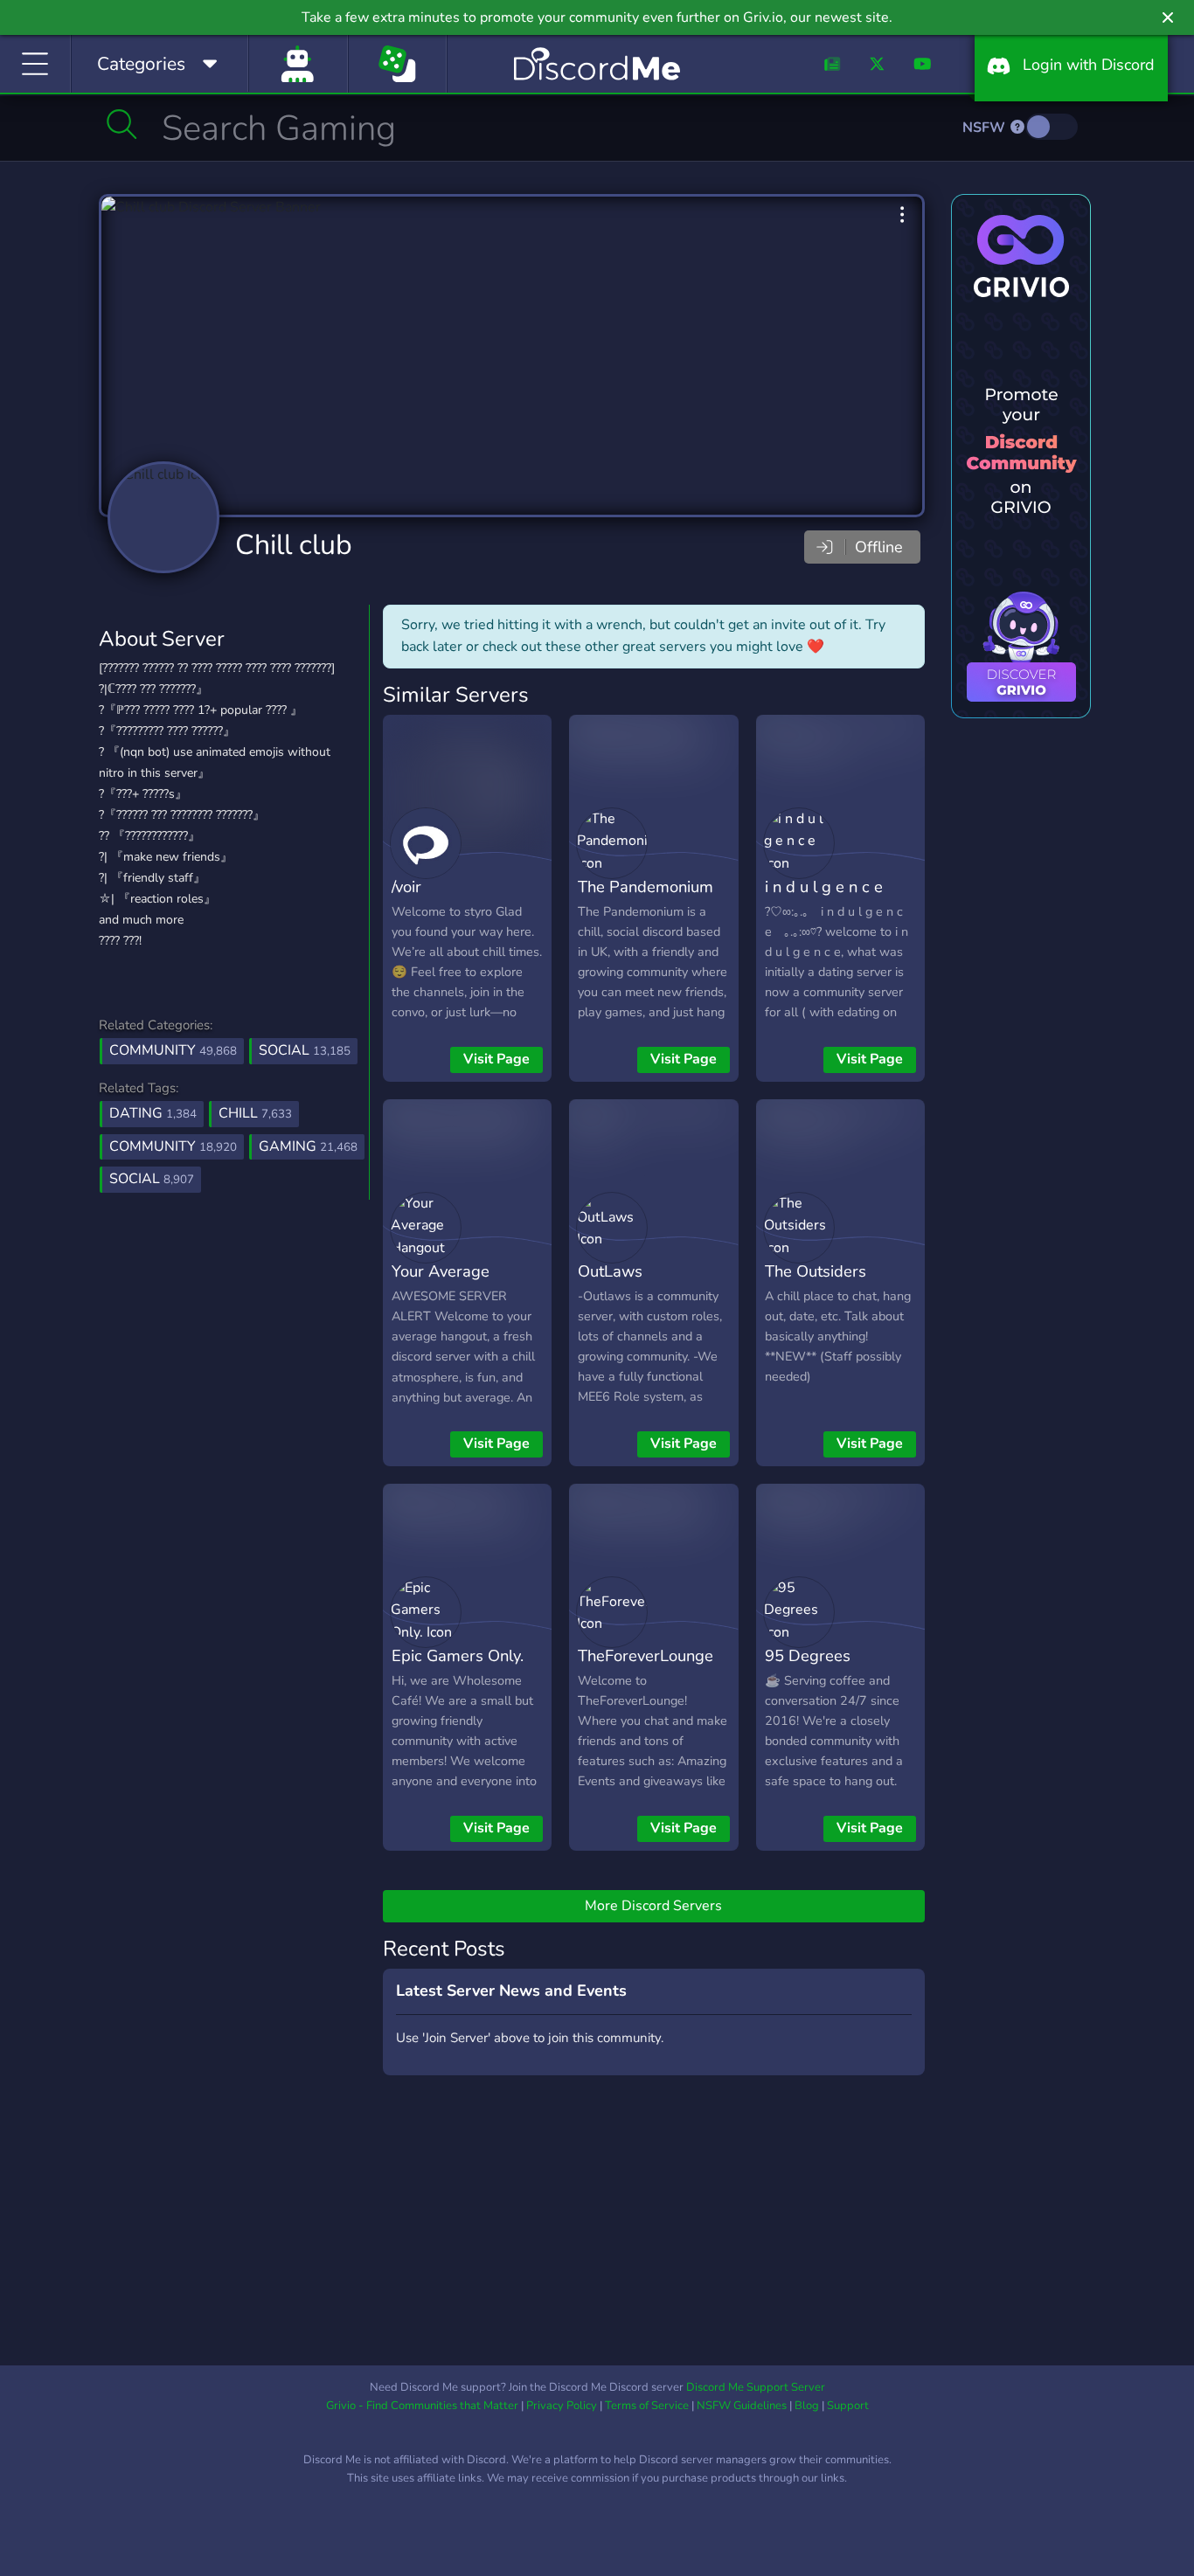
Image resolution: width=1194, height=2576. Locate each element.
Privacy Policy (562, 2406)
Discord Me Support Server (756, 2387)
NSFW (986, 128)
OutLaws (610, 1271)
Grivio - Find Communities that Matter (422, 2406)
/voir (406, 886)
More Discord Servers (653, 1906)
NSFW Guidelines (742, 2406)
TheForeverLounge (646, 1655)
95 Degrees (808, 1655)
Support (848, 2406)
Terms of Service (647, 2406)
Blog (807, 2406)
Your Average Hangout (441, 1284)
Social (305, 1050)
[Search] (122, 124)
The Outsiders (816, 1271)
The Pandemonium (646, 886)
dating (153, 1113)
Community (173, 1050)
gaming (308, 1146)
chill (255, 1113)
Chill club (294, 545)
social (152, 1179)
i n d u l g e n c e (824, 886)
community (173, 1146)
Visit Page (496, 1059)
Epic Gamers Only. (458, 1655)
